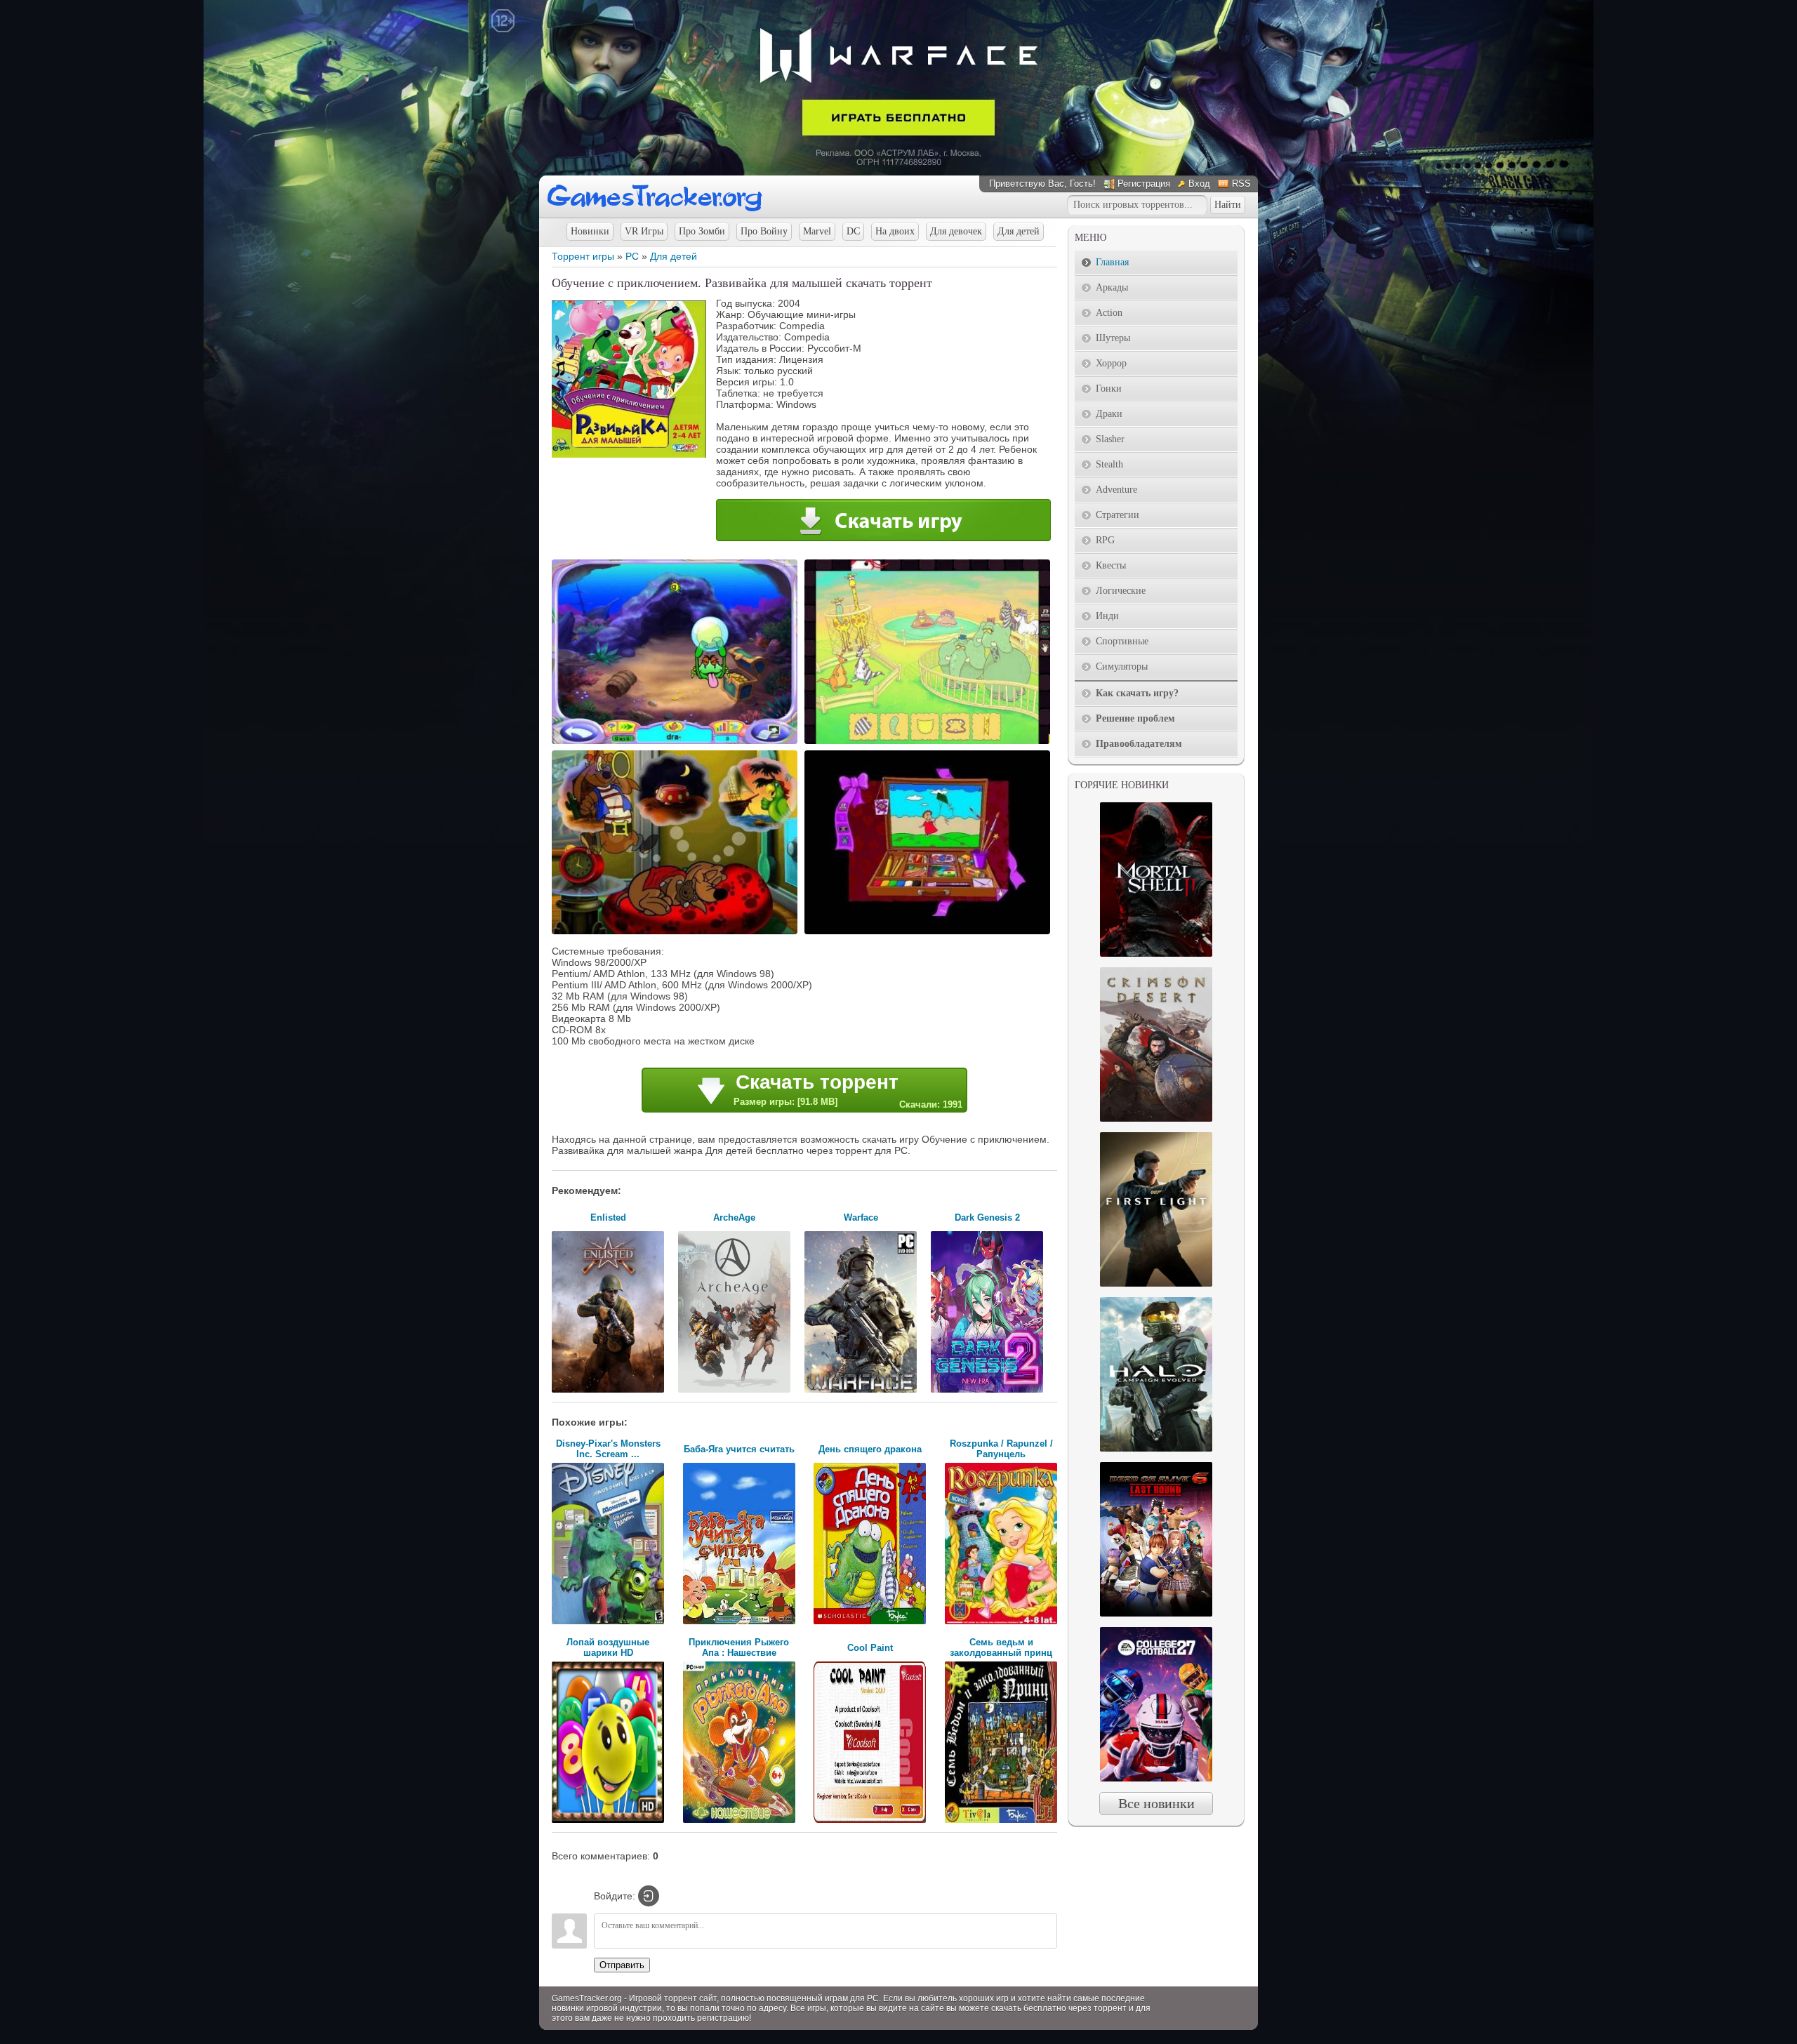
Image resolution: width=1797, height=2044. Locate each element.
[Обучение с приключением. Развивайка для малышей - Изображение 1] (677, 743)
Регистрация (1144, 184)
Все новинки (1156, 1803)
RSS (1241, 184)
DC (853, 231)
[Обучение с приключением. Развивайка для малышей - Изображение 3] (677, 933)
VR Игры (644, 231)
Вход (1199, 184)
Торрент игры (583, 256)
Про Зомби (702, 231)
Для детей (1019, 231)
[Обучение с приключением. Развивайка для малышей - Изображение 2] (929, 743)
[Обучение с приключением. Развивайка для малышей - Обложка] (629, 454)
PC (632, 256)
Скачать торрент (848, 1090)
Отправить (622, 1965)
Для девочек (956, 231)
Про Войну (764, 231)
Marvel (817, 231)
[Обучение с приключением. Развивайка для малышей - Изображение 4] (929, 933)
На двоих (895, 231)
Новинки (590, 231)
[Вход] (649, 1896)
